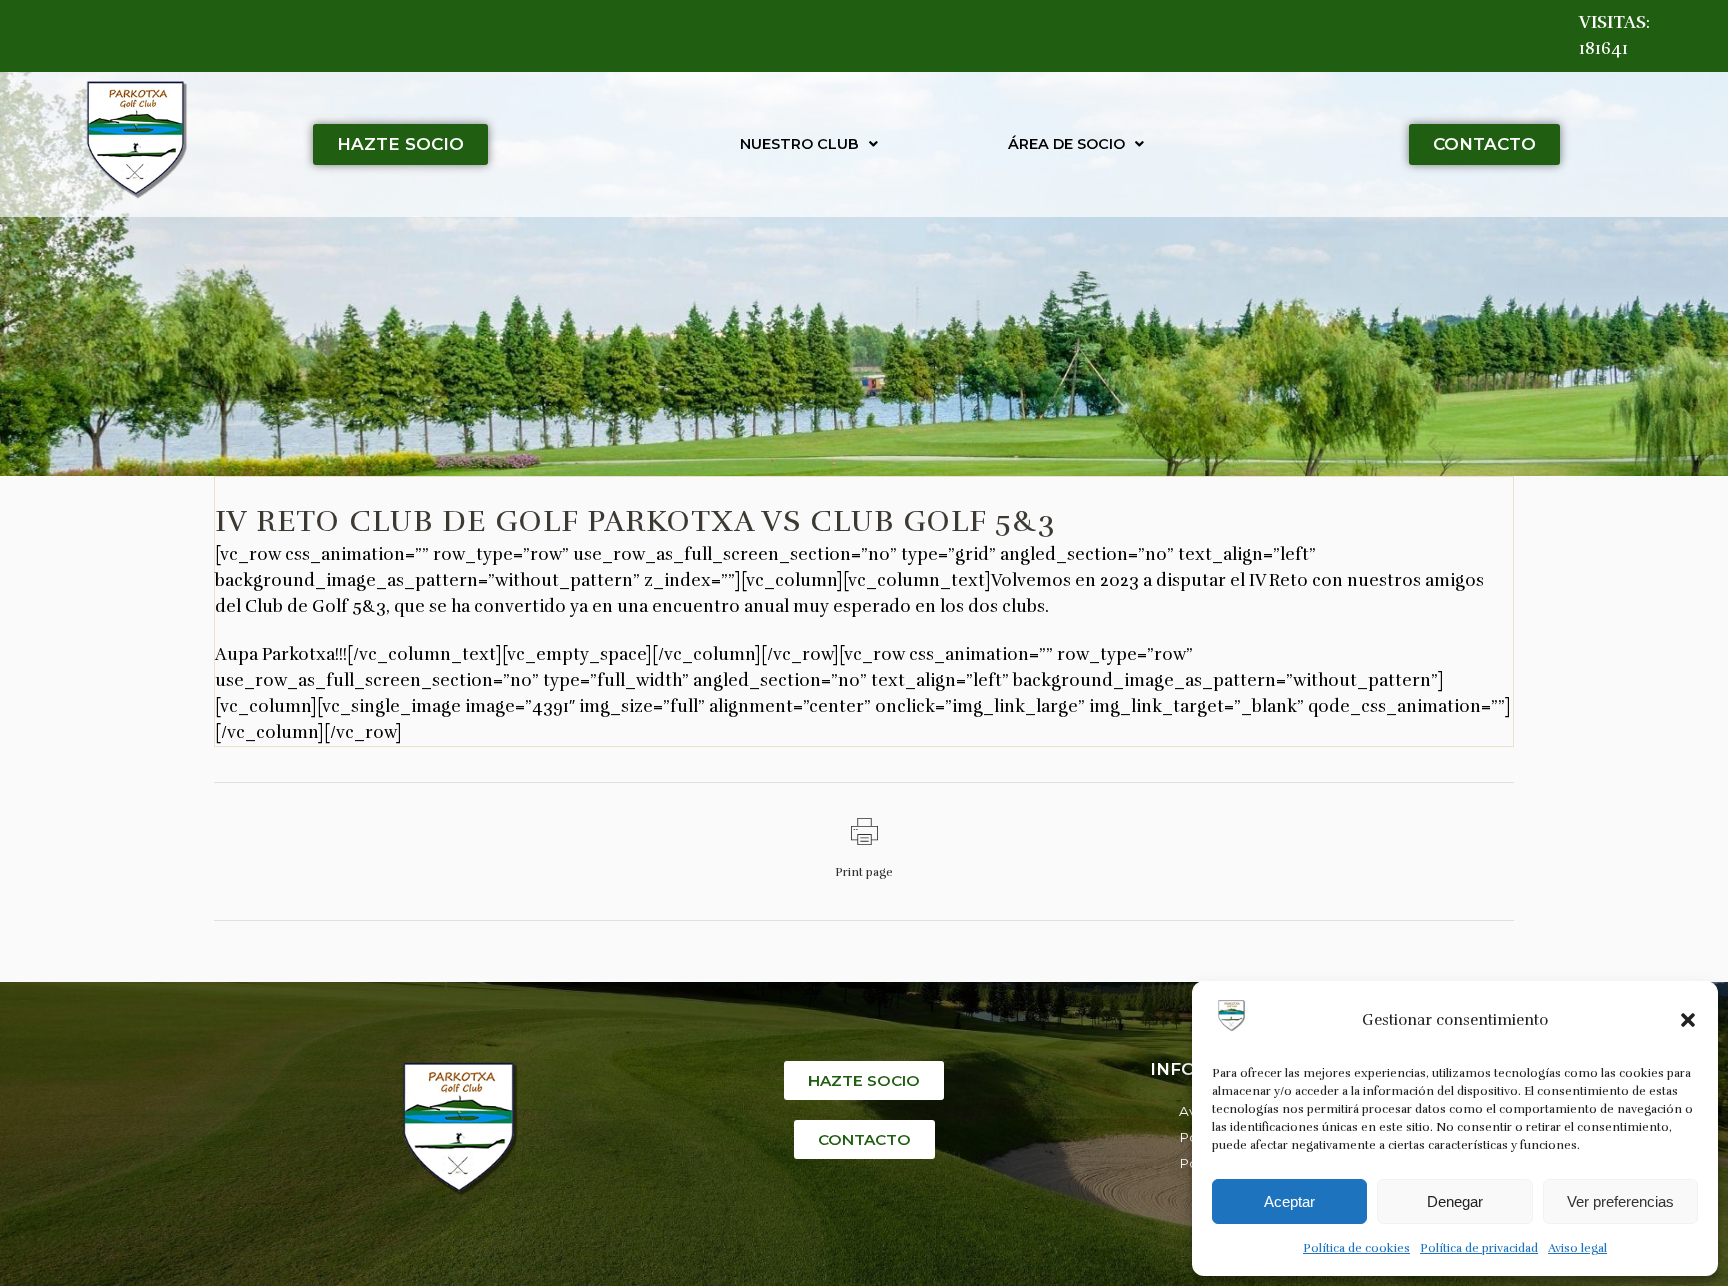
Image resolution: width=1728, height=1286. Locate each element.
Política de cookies (1356, 1248)
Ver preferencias (1620, 1201)
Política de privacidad (1479, 1248)
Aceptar (1289, 1201)
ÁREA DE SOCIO (1066, 144)
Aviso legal (1577, 1248)
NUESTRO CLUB (799, 144)
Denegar (1455, 1201)
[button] (1688, 1020)
